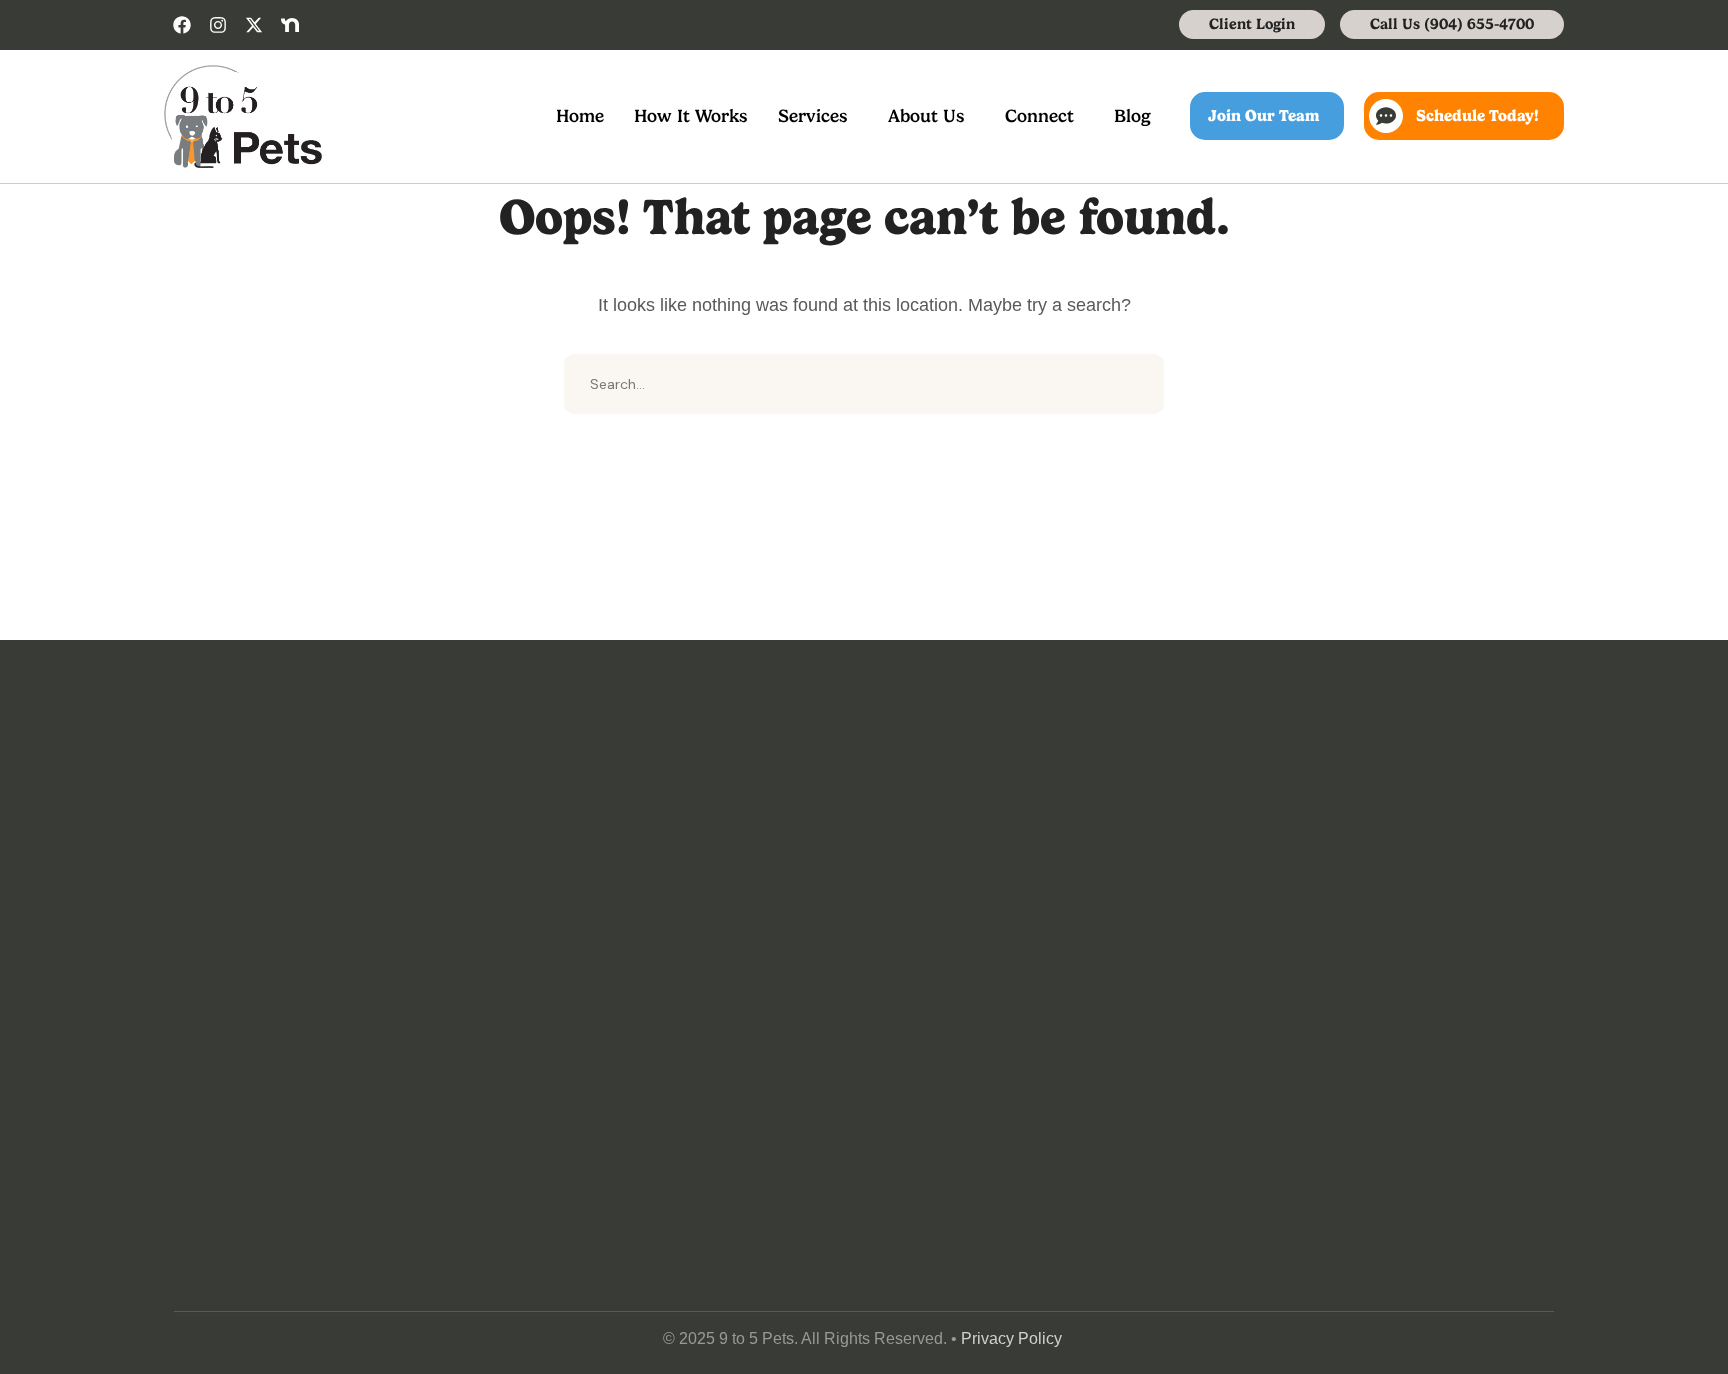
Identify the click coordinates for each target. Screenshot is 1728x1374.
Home (580, 115)
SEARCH (1134, 384)
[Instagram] (218, 25)
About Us (926, 115)
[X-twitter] (254, 25)
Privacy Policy (1011, 1338)
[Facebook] (182, 25)
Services (813, 115)
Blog (1132, 115)
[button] (818, 116)
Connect (1039, 115)
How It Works (691, 115)
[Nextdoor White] (290, 25)
